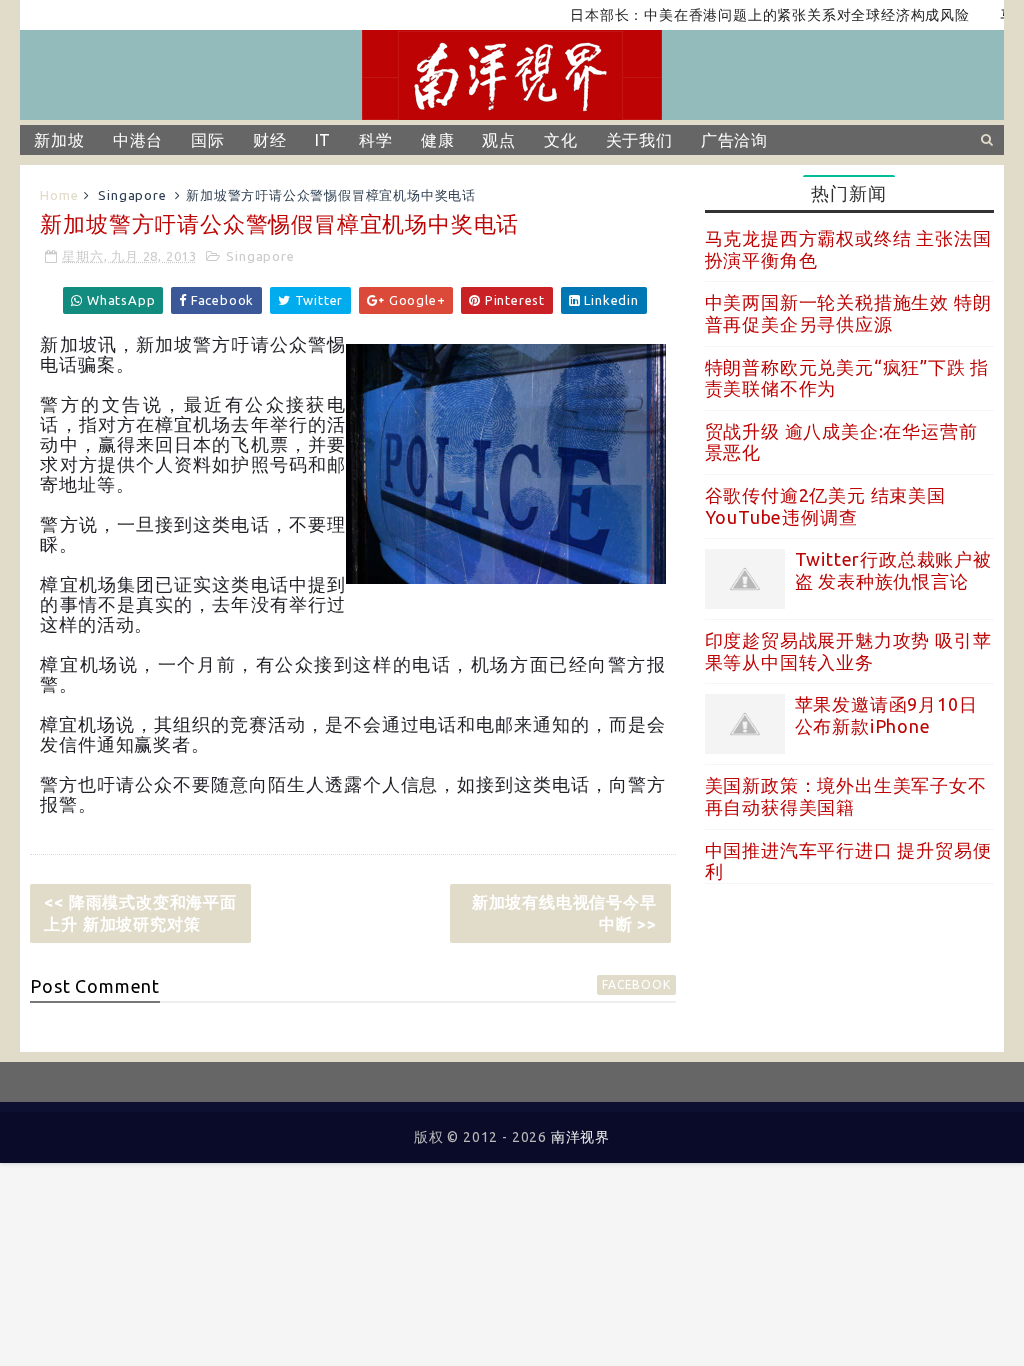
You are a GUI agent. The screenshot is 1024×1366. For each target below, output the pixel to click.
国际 (208, 140)
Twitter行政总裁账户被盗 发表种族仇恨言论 (893, 570)
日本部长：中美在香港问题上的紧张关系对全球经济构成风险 (750, 15)
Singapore (132, 195)
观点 (499, 140)
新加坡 (59, 140)
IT (323, 140)
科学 (376, 140)
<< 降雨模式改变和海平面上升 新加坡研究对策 (140, 913)
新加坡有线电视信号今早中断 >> (564, 913)
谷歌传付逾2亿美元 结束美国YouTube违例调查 (825, 506)
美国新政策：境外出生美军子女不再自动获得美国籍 (846, 796)
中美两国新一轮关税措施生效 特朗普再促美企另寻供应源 (848, 313)
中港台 (138, 140)
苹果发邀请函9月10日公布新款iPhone (886, 715)
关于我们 (639, 140)
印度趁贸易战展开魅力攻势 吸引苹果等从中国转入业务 (848, 651)
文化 (561, 140)
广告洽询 (734, 140)
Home (59, 195)
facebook (636, 984)
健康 (438, 140)
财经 (270, 140)
